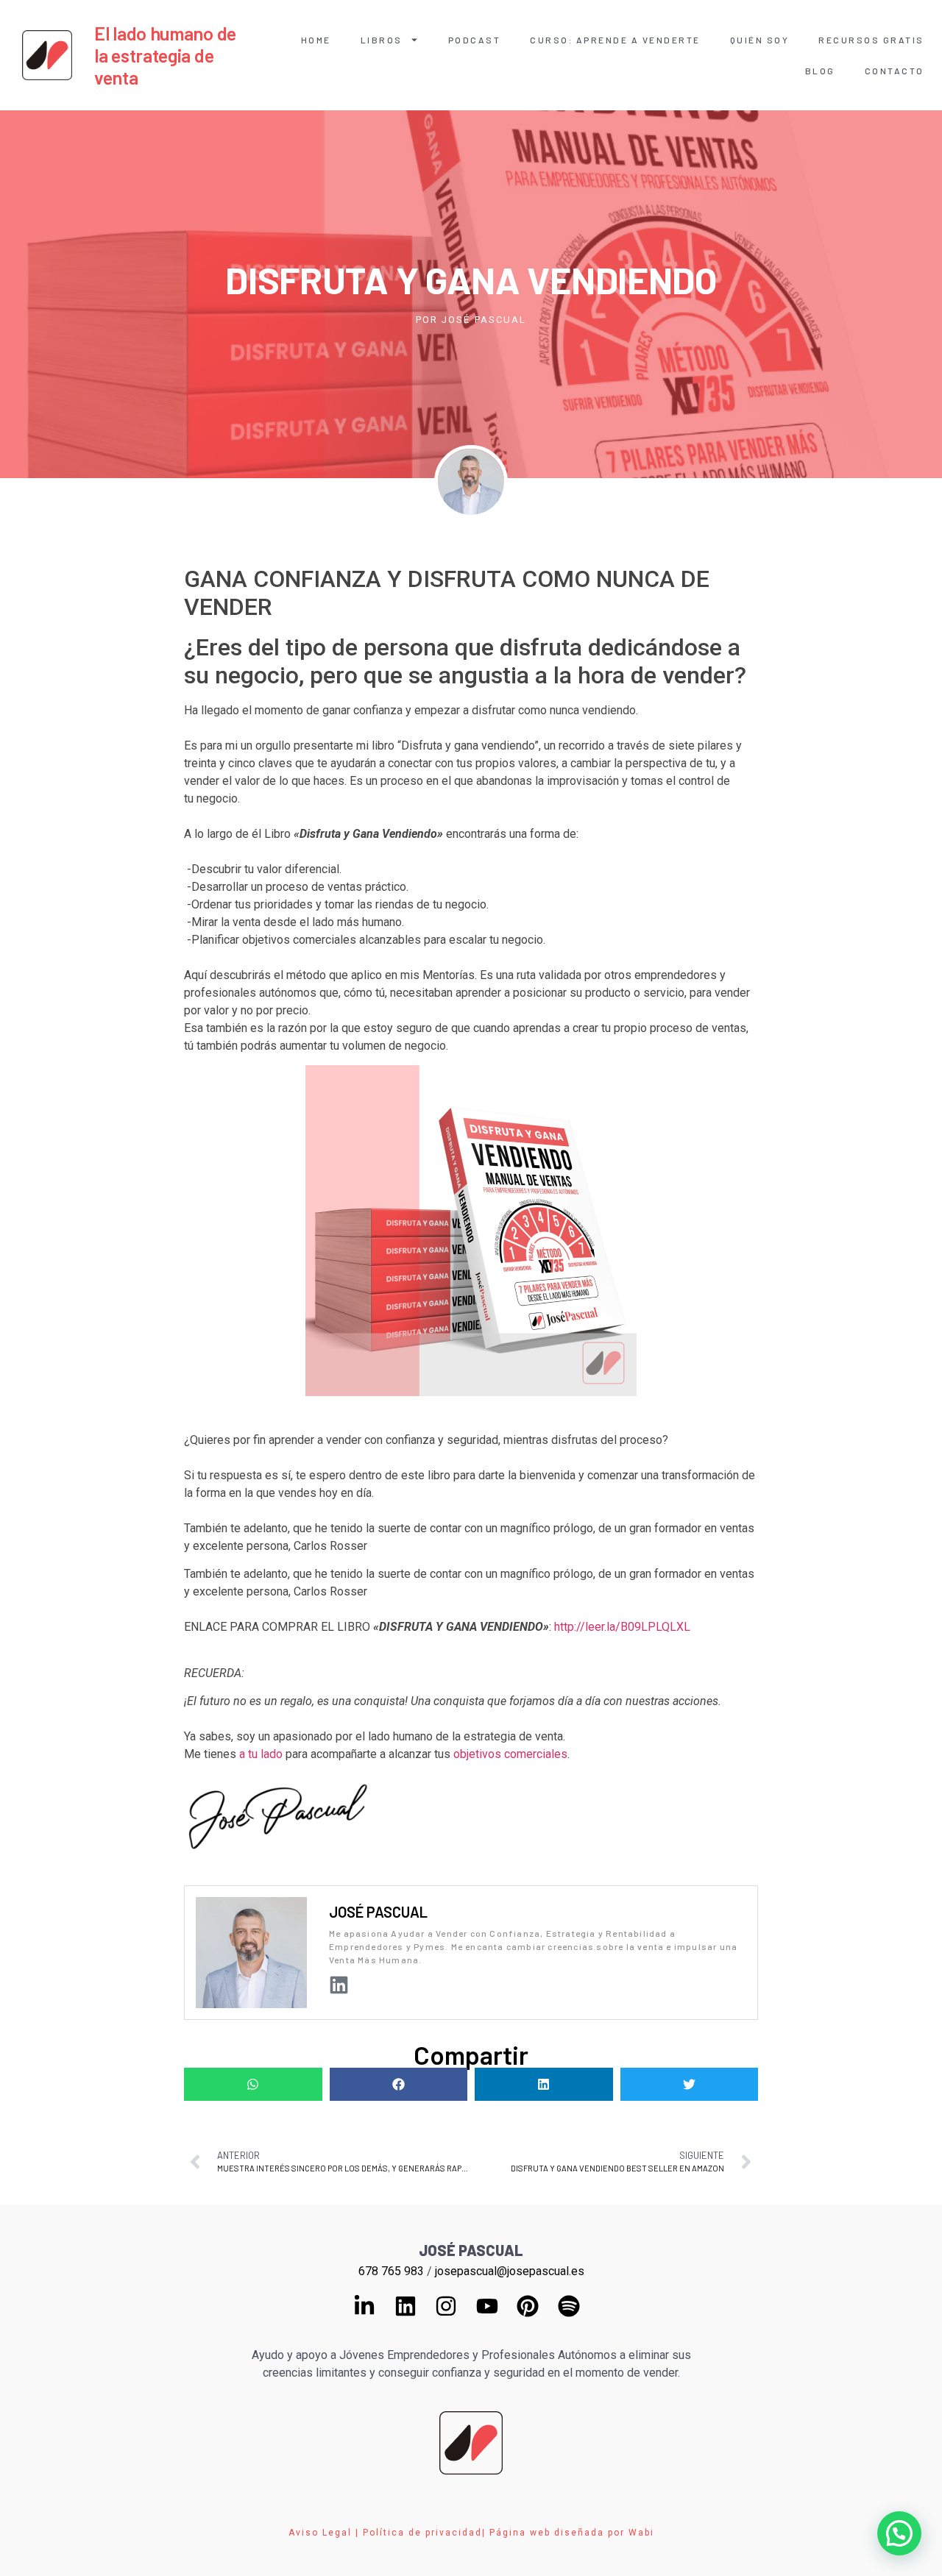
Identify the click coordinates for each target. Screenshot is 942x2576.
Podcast (475, 40)
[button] (253, 2084)
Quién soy (760, 40)
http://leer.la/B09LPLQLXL (622, 1627)
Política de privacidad (422, 2533)
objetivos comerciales (510, 1754)
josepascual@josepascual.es (510, 2271)
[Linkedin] (339, 1985)
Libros (382, 40)
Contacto (895, 71)
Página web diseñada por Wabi (572, 2533)
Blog (820, 71)
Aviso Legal (320, 2533)
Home (316, 40)
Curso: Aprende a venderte (615, 40)
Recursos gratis (871, 40)
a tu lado (261, 1754)
